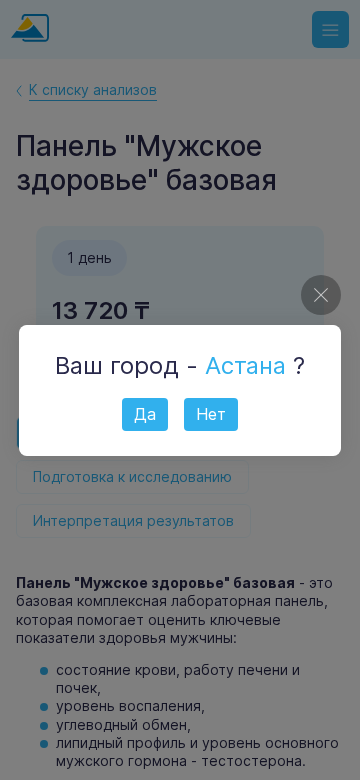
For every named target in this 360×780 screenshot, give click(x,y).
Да (145, 414)
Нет (211, 414)
